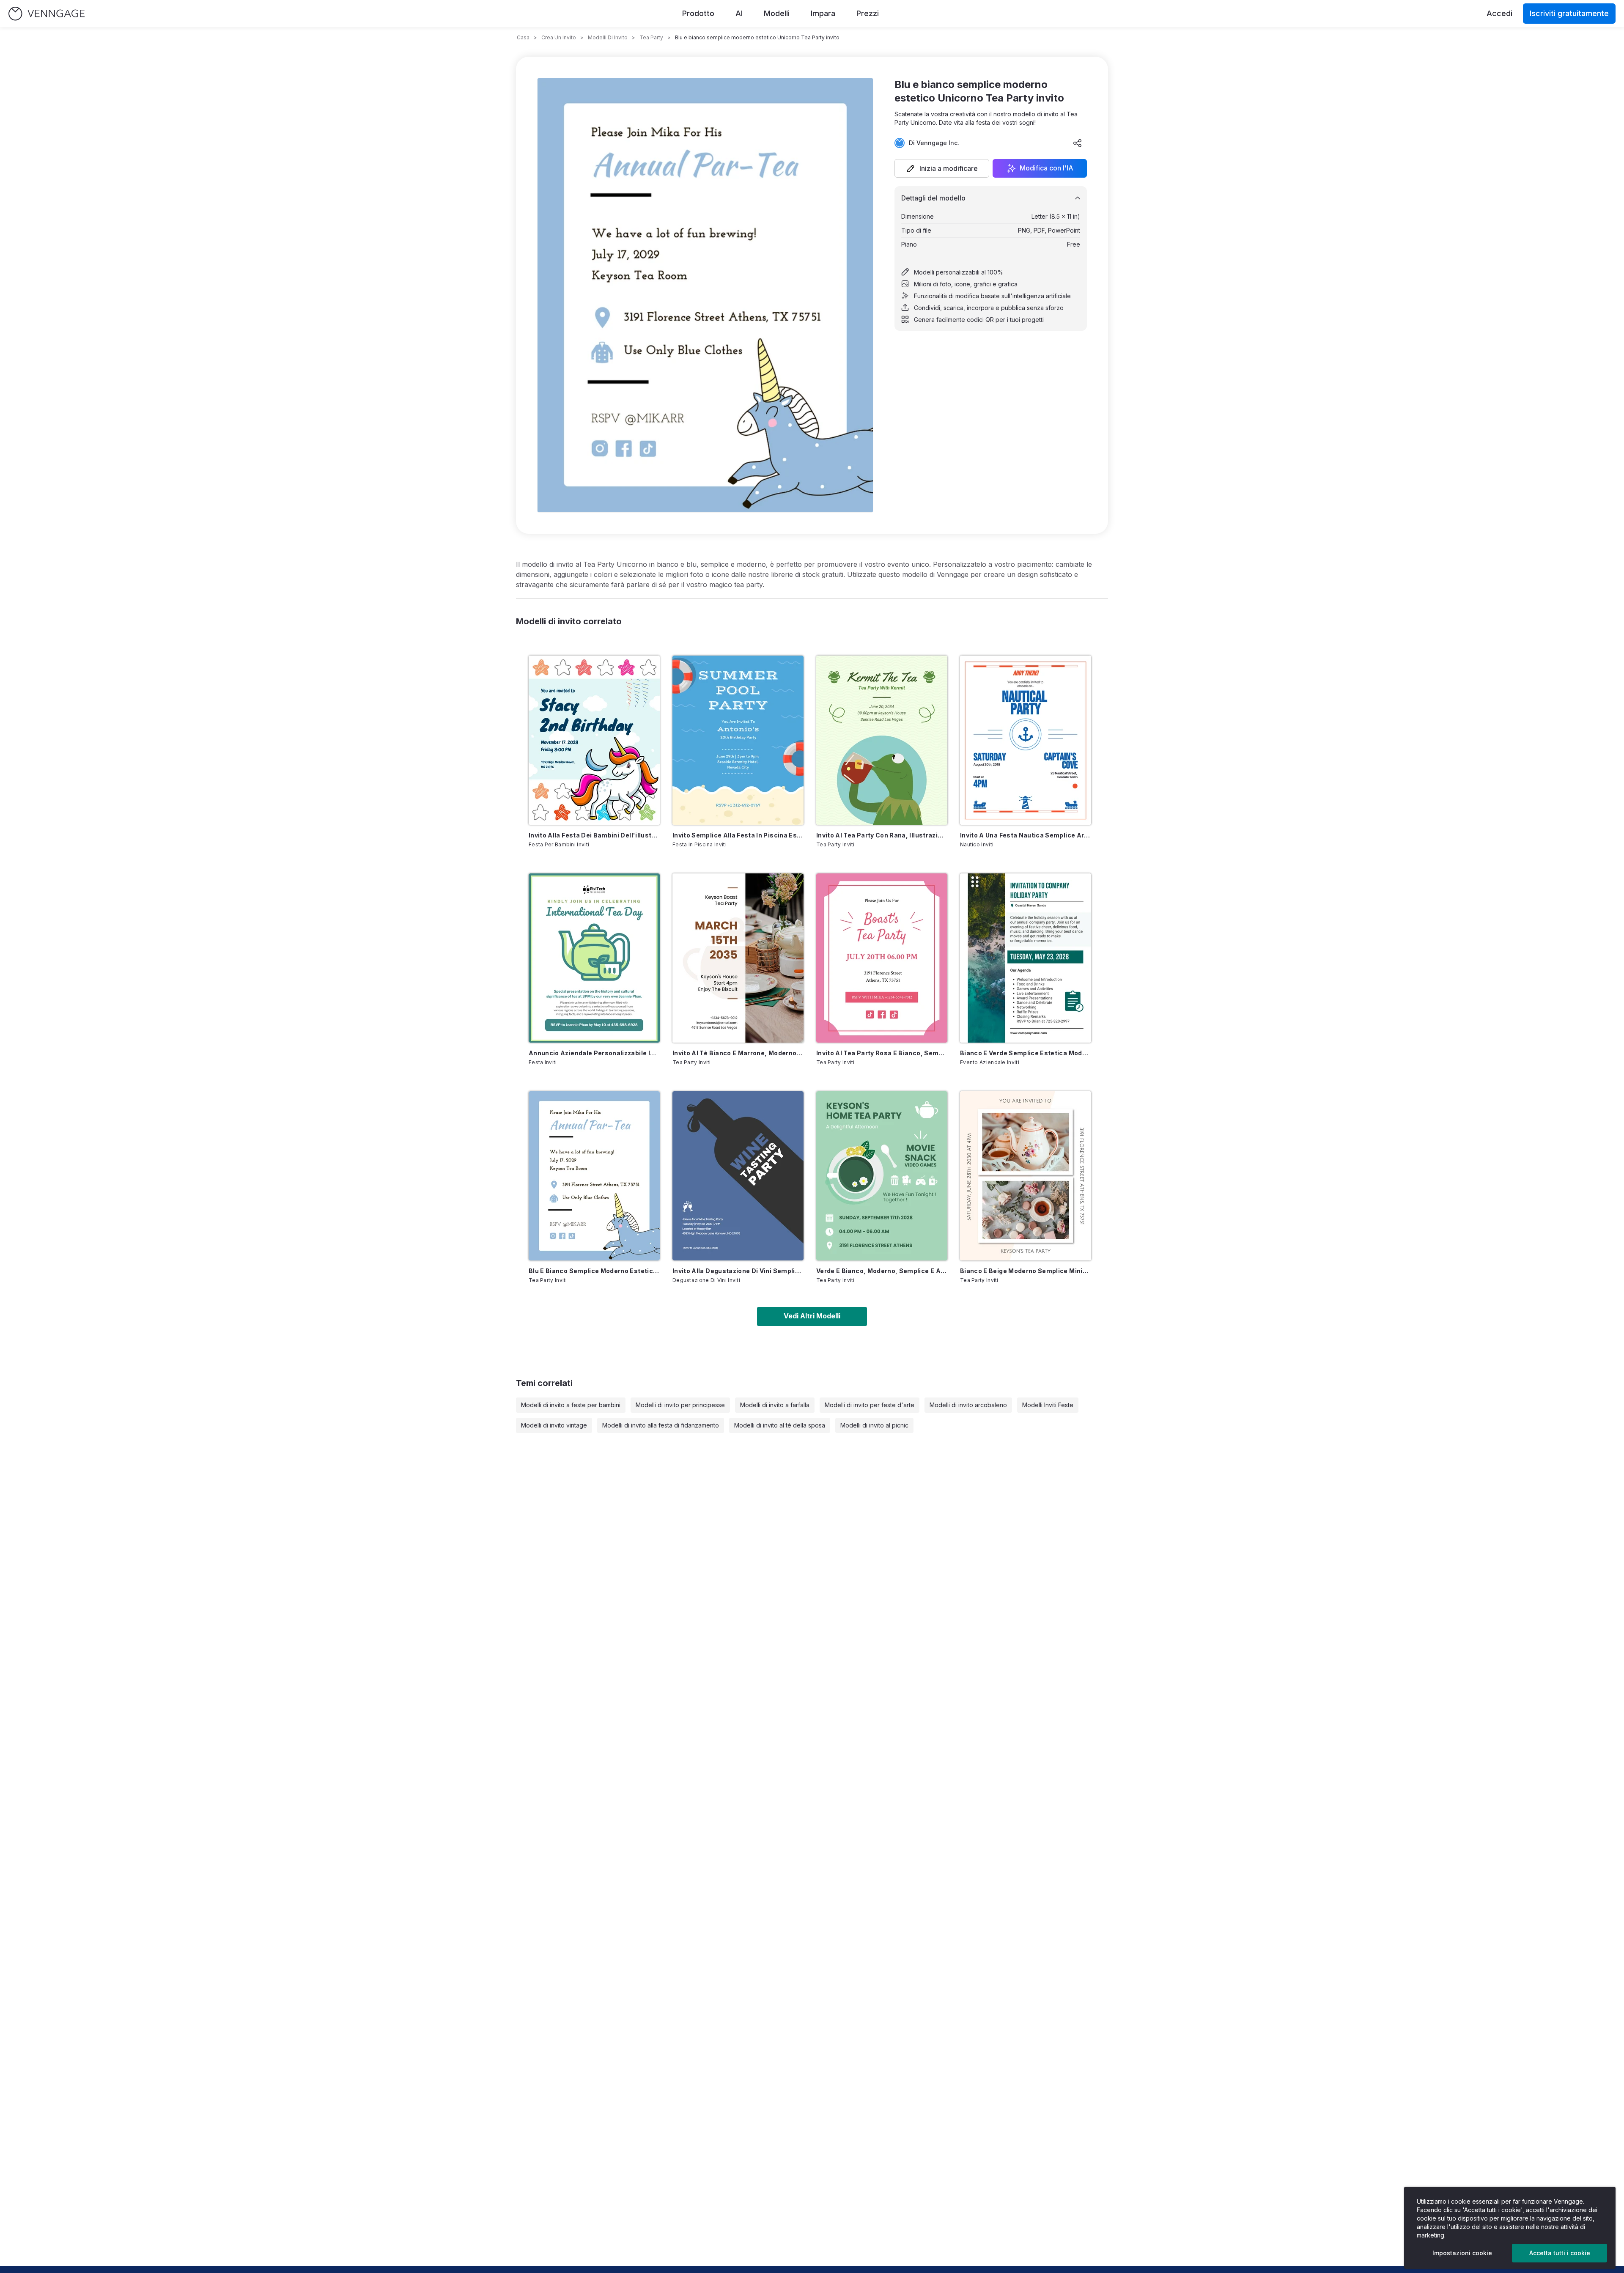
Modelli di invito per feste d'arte (870, 1405)
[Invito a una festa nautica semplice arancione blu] (1026, 740)
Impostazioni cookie (1462, 2253)
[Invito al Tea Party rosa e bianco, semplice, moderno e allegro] (882, 958)
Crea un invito (559, 37)
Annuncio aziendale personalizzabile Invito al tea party (594, 1053)
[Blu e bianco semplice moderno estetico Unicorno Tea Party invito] (594, 1176)
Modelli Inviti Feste (1048, 1405)
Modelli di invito (608, 37)
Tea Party (651, 37)
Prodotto (698, 13)
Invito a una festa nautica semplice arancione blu (1026, 835)
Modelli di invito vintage (554, 1425)
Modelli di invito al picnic (874, 1425)
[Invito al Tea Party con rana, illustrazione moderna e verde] (882, 740)
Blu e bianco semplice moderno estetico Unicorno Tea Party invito (594, 1271)
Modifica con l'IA (1047, 168)
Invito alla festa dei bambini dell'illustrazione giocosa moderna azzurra (594, 835)
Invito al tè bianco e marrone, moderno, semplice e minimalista (738, 1053)
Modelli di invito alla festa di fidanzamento (661, 1425)
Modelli (777, 13)
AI (739, 13)
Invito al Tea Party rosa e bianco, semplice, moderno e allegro (882, 1053)
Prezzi (868, 13)
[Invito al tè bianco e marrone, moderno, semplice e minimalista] (738, 958)
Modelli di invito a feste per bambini (571, 1405)
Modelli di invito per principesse (680, 1405)
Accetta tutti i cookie (1560, 2253)
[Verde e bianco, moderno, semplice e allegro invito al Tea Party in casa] (882, 1176)
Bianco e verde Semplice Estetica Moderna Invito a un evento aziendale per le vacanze (1026, 1053)
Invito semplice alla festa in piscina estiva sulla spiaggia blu (738, 835)
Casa (523, 37)
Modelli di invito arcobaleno (968, 1405)
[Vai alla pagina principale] (47, 14)
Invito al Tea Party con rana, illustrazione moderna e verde (882, 835)
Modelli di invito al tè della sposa (780, 1425)
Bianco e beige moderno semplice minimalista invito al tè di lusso (1026, 1271)
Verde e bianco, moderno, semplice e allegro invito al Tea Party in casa (882, 1271)
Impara (823, 13)
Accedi (1499, 13)
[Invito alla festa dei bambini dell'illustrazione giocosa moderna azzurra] (594, 740)
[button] (942, 168)
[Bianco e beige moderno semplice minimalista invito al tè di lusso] (1026, 1176)
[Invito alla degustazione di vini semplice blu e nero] (738, 1176)
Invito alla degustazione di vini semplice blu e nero (738, 1271)
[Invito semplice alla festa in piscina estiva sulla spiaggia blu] (738, 740)
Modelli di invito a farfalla (775, 1405)
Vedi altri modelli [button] (812, 1316)
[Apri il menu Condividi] (1078, 143)
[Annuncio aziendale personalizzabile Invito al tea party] (594, 958)
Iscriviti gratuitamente (1569, 13)
